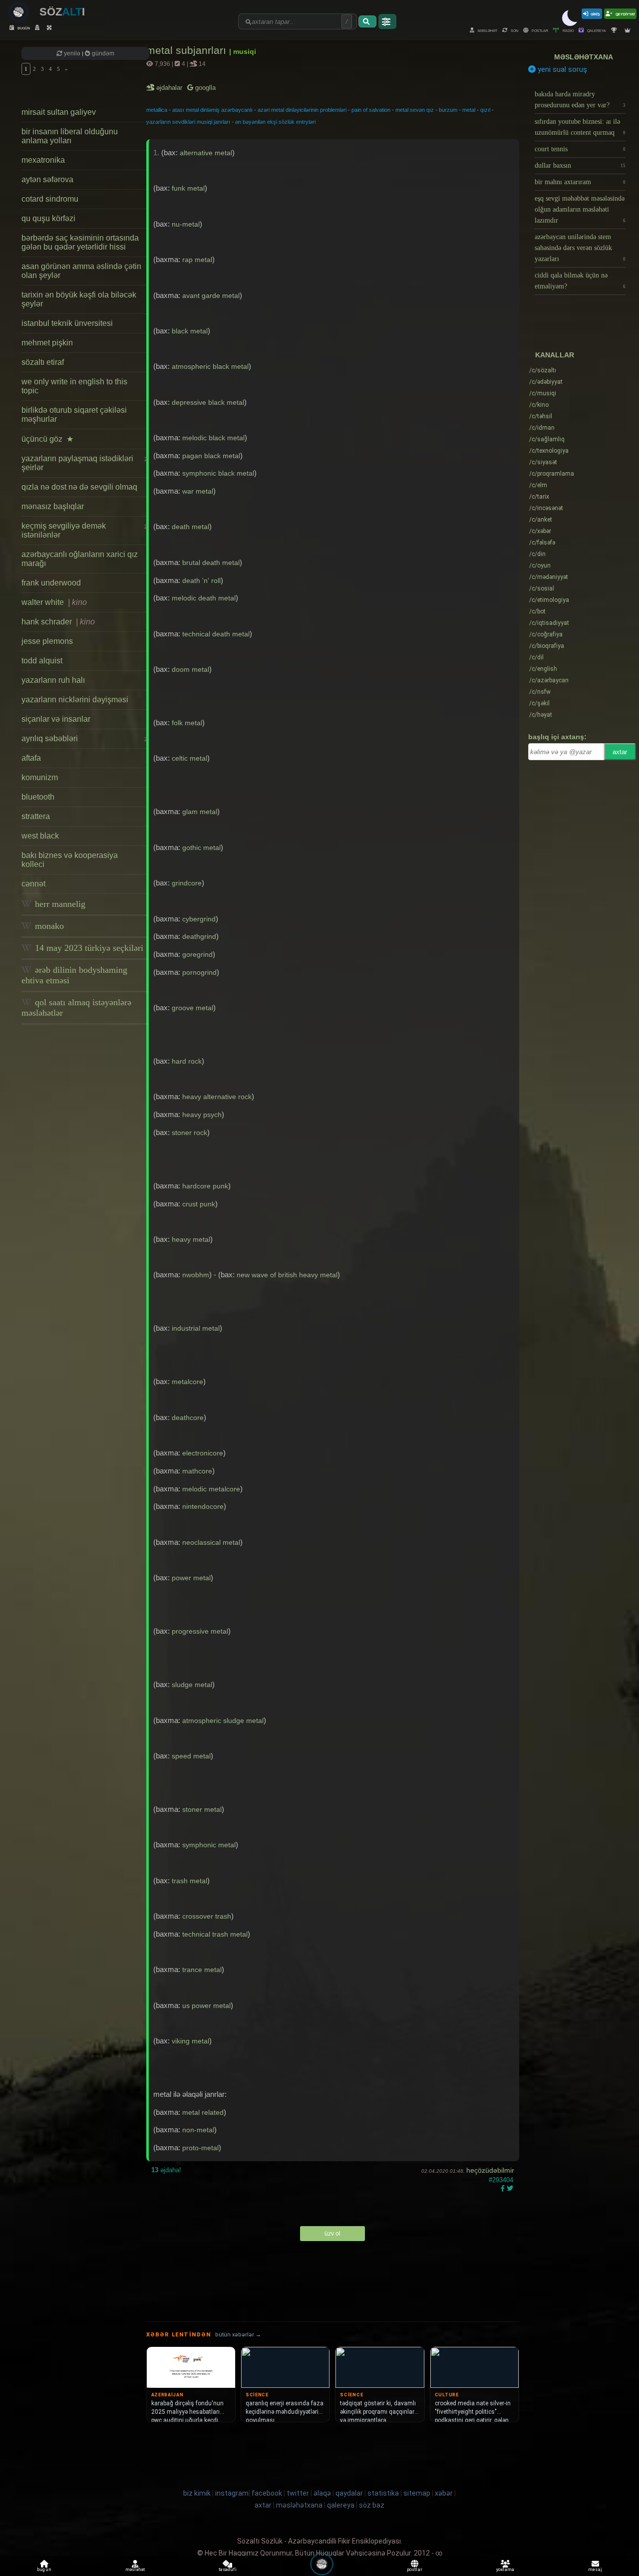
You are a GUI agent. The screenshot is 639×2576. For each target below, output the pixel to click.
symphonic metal (209, 1845)
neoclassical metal (211, 1542)
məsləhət (487, 30)
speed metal (191, 1756)
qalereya (596, 30)
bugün (23, 28)
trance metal (202, 1970)
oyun (540, 566)
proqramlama (552, 474)
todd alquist (42, 661)
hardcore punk (205, 1186)
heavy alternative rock (217, 1097)
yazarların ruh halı (53, 680)
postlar (539, 30)
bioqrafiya (547, 646)
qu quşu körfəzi (48, 218)
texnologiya (549, 451)
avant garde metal (211, 295)
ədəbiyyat (546, 382)
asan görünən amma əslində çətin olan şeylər (81, 271)
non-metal (198, 2130)
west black (40, 836)
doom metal (190, 669)
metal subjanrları (188, 50)
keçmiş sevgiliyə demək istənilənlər (84, 530)
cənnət (33, 884)
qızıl (485, 110)
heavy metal (191, 1239)
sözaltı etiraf (43, 362)
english (543, 669)
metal (469, 110)
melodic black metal (213, 438)
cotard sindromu (50, 199)
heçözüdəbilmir (490, 2170)
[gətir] (367, 21)
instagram (232, 2493)
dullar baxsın (580, 165)
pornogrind (199, 972)
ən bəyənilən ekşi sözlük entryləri (275, 122)
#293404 (501, 2180)
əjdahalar (170, 88)
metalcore (187, 1382)
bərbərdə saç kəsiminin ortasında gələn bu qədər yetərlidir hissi (80, 242)
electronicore (203, 1453)
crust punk (199, 1204)
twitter (298, 2493)
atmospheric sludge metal (223, 1720)
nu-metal (186, 224)
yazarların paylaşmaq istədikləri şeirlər (84, 463)
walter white (54, 602)
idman (542, 428)
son (514, 30)
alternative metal (206, 153)
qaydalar (349, 2493)
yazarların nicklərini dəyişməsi (75, 700)
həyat (541, 715)
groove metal (192, 1008)
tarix (539, 497)
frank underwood (51, 583)
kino (539, 405)
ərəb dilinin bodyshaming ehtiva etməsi (74, 975)
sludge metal (192, 1685)
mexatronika (43, 160)
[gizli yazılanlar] (38, 28)
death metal (190, 527)
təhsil (541, 416)
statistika (383, 2493)
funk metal (188, 188)
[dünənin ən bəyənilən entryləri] (615, 30)
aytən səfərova (47, 179)
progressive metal (200, 1631)
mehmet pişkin (47, 343)
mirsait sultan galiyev (59, 112)
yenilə (72, 53)
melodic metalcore (211, 1489)
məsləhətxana (584, 57)
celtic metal (189, 758)
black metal (190, 331)
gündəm (102, 53)
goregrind (197, 954)
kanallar (555, 355)
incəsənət (546, 508)
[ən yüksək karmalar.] (629, 30)
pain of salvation (371, 110)
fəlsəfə (542, 543)
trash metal (189, 1881)
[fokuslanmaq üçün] (50, 28)
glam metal (200, 812)
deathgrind (199, 936)
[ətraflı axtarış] (387, 21)
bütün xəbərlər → (238, 2335)
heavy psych (202, 1115)
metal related (203, 2112)
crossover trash (207, 1916)
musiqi (543, 393)
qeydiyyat (625, 14)
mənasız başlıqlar (53, 506)
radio (568, 30)
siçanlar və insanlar (56, 719)
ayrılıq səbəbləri (84, 738)
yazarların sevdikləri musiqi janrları (188, 122)
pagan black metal (211, 456)
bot (537, 611)
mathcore (197, 1471)
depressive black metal (208, 402)
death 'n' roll (201, 580)
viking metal (190, 2041)
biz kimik (198, 2493)
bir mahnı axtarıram (580, 182)
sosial (542, 588)
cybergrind (199, 919)
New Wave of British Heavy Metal (287, 1275)
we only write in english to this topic (74, 386)
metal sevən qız (415, 110)
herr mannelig (59, 904)
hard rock (187, 1061)
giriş (595, 14)
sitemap (417, 2493)
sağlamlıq (547, 439)
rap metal (197, 260)
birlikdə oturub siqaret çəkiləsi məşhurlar (74, 415)
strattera (36, 816)
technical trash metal (215, 1934)
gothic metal (201, 848)
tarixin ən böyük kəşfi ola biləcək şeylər (79, 299)
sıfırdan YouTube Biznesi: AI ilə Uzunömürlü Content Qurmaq (580, 127)
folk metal (187, 723)
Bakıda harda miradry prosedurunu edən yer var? (580, 100)
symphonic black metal (218, 473)
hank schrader (58, 622)
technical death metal (216, 634)
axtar (620, 752)
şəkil (539, 703)
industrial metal (196, 1328)
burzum (448, 110)
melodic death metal (204, 598)
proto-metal (200, 2148)
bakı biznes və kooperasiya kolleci (70, 860)
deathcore (188, 1418)
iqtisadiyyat (549, 623)
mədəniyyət (549, 577)
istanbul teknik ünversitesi (67, 323)
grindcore (187, 883)
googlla (204, 88)
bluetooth (38, 797)
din (537, 554)
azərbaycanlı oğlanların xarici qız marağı (80, 559)
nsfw (540, 692)
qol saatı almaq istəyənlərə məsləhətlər (76, 1007)
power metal (191, 1578)
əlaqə (322, 2493)
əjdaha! (166, 2170)
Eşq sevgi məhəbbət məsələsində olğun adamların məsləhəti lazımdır (580, 209)
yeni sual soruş (561, 69)
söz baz (372, 2505)
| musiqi (243, 51)
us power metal (206, 2005)
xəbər (540, 531)
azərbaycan (549, 680)
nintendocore (203, 1506)
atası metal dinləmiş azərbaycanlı (212, 110)
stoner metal (202, 1809)
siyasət (543, 462)
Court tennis (580, 149)
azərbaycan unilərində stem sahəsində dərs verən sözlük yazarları (580, 248)
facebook (267, 2493)
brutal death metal (211, 563)
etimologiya (549, 600)
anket (541, 520)
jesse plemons (47, 641)
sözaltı (543, 370)
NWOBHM (196, 1275)
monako (48, 926)
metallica (157, 110)
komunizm (40, 777)
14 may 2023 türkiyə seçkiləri (88, 948)
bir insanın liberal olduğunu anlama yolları (70, 136)
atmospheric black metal (210, 366)
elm (538, 485)
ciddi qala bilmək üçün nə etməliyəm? (580, 281)
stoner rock (189, 1133)
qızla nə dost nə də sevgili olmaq (79, 487)
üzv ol (332, 2234)
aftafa (31, 758)
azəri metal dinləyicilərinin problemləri (302, 110)
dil (536, 657)
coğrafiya (546, 634)
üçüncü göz (47, 439)
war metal (198, 491)
